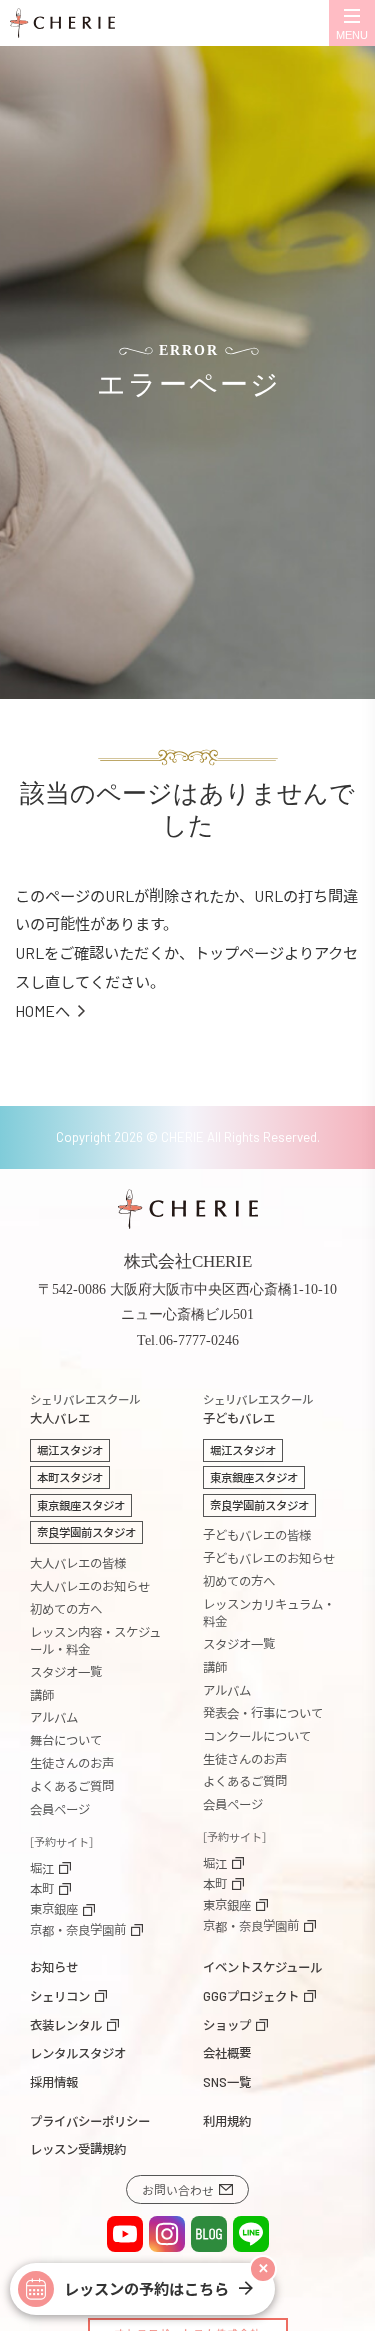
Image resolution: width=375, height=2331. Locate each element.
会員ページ (60, 1809)
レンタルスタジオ (78, 2053)
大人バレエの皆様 (78, 1563)
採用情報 (54, 2082)
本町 (42, 1889)
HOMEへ (42, 1010)
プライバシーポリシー (90, 2121)
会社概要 (227, 2053)
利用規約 (227, 2121)
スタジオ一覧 (66, 1672)
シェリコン (60, 1996)
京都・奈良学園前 (78, 1930)
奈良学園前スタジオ (86, 1532)
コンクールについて (257, 1736)
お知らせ (54, 1967)
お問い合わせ (178, 2190)
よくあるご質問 (72, 1786)
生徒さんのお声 (72, 1763)
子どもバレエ (258, 1409)
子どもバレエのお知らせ (269, 1558)
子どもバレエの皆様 (257, 1535)
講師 (42, 1695)
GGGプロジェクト (251, 1996)
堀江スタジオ (70, 1450)
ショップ (227, 2025)
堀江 (42, 1868)
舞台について (66, 1740)
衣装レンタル (66, 2025)
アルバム (54, 1717)
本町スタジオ (70, 1477)
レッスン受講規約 (78, 2149)
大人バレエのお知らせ (90, 1586)
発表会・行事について (263, 1713)
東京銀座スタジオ (81, 1505)
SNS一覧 (227, 2082)
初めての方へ (66, 1609)
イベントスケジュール (262, 1967)
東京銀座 (54, 1909)
